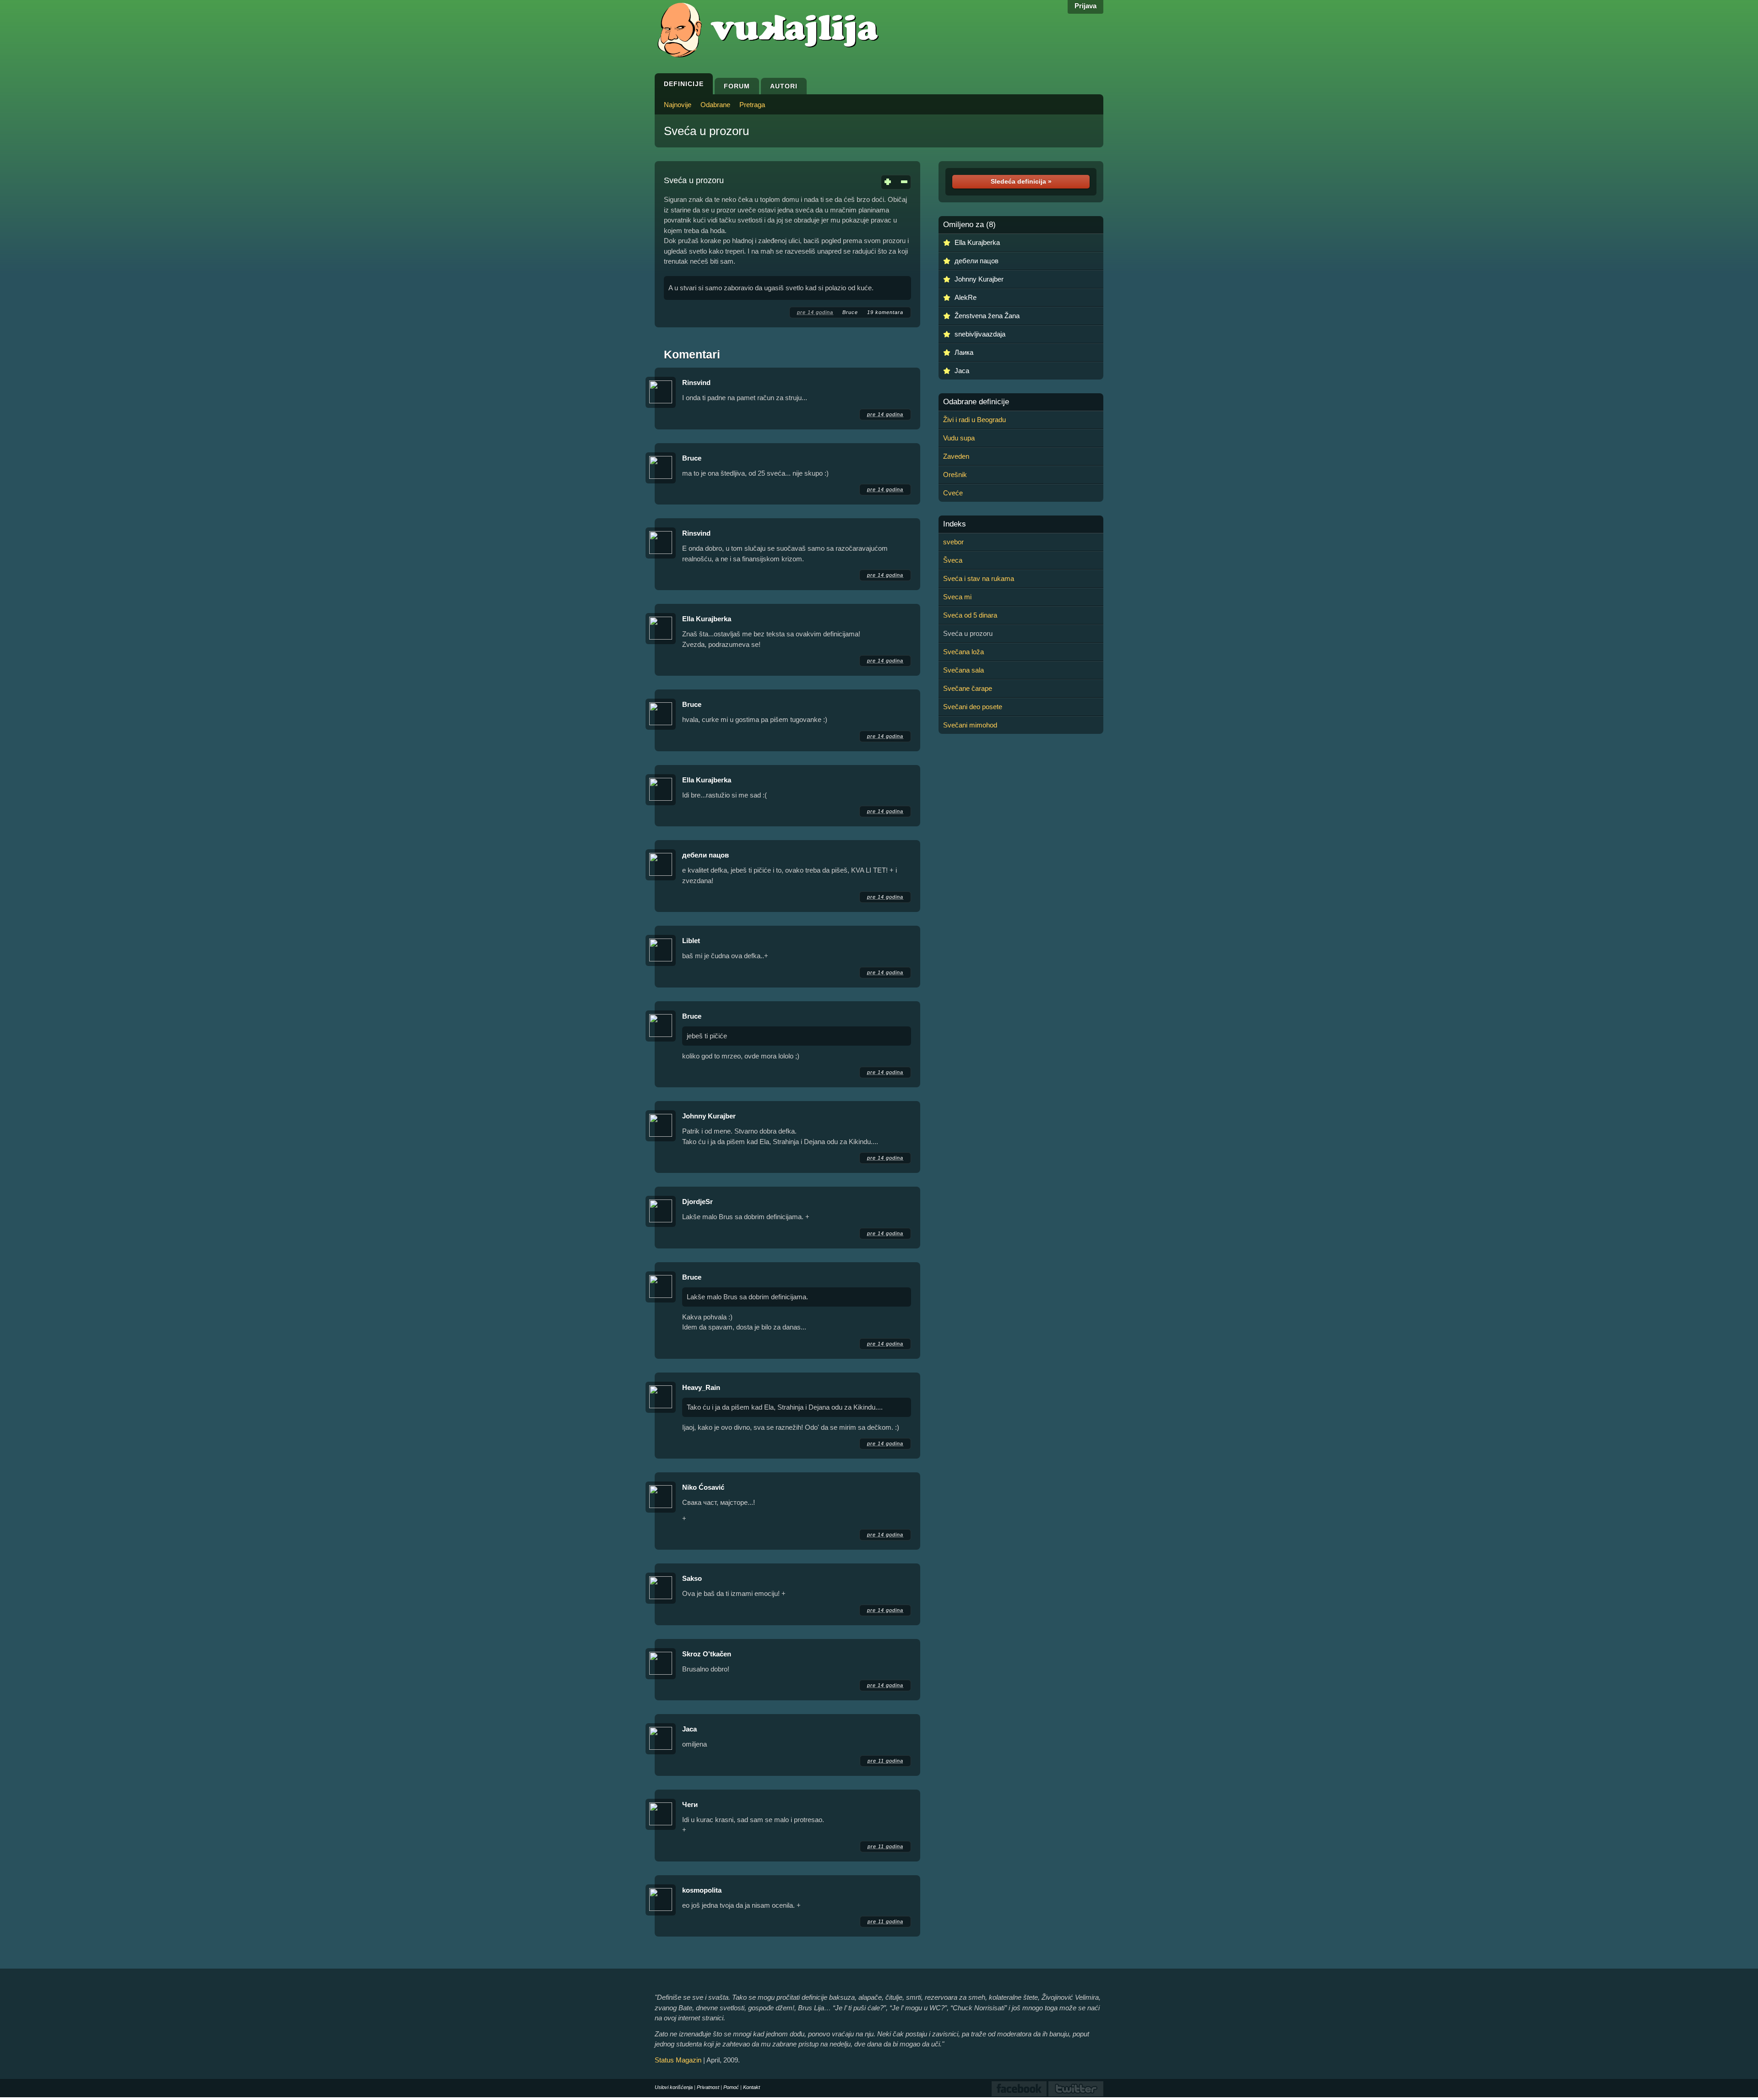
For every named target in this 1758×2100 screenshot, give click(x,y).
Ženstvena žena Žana (987, 316)
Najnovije (678, 105)
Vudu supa (959, 438)
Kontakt (751, 2087)
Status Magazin (678, 2060)
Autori (784, 86)
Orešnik (955, 475)
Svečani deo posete (973, 707)
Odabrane (715, 105)
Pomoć (731, 2087)
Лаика (964, 352)
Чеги (690, 1804)
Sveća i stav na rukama (979, 578)
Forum (737, 86)
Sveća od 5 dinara (970, 615)
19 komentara (885, 312)
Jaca (689, 1729)
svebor (953, 542)
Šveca (953, 560)
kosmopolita (702, 1890)
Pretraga (752, 105)
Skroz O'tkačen (707, 1654)
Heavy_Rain (701, 1387)
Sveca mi (957, 597)
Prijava (1085, 6)
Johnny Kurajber (709, 1116)
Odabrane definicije (976, 402)
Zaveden (956, 456)
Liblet (691, 941)
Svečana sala (963, 670)
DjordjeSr (697, 1202)
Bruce (850, 312)
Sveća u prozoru (706, 131)
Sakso (692, 1578)
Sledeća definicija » (1021, 181)
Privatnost (708, 2087)
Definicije (684, 84)
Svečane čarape (968, 688)
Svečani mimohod (970, 725)
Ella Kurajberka (707, 619)
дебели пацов (705, 855)
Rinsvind (696, 383)
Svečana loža (963, 652)
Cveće (953, 493)
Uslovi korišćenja (674, 2087)
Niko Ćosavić (703, 1487)
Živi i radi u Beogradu (974, 420)
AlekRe (966, 297)
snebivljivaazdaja (980, 334)
